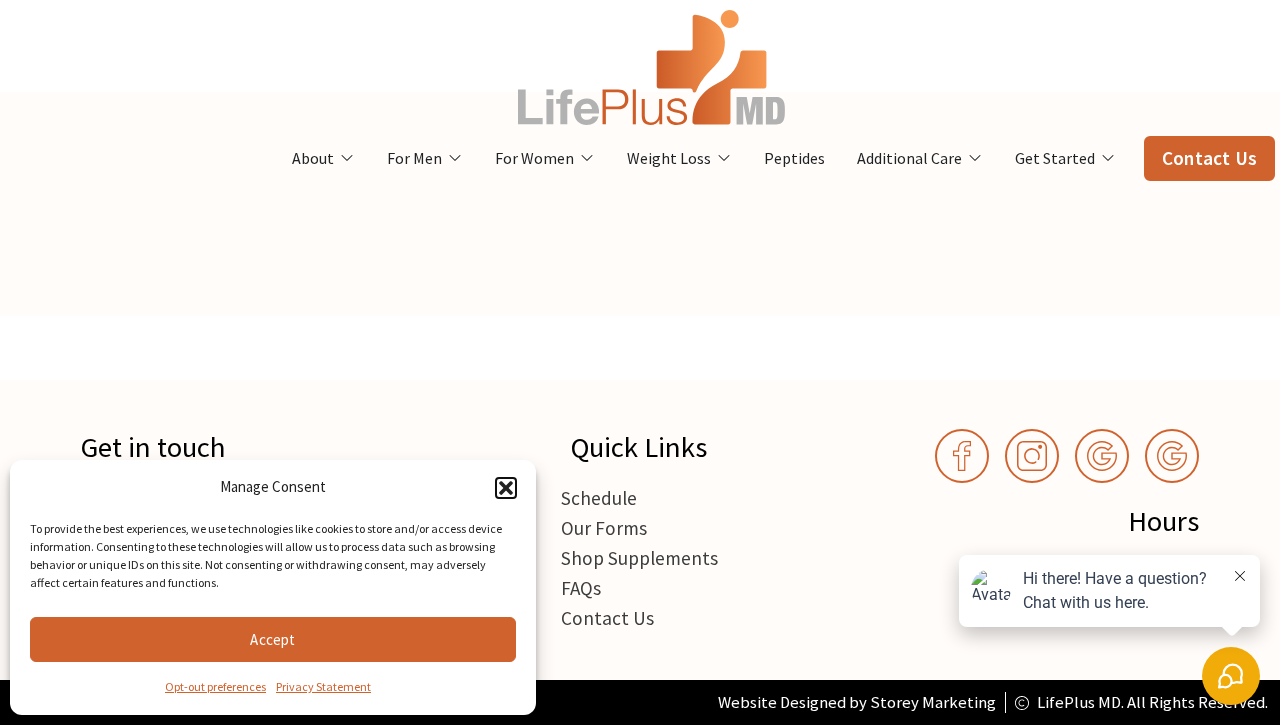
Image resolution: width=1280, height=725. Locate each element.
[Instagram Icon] (1032, 456)
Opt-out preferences (215, 686)
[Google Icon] (1102, 456)
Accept (272, 639)
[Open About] (347, 158)
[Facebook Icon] (962, 456)
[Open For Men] (455, 158)
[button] (506, 488)
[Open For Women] (587, 158)
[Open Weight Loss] (724, 158)
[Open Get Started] (1108, 158)
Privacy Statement (323, 686)
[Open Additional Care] (975, 158)
